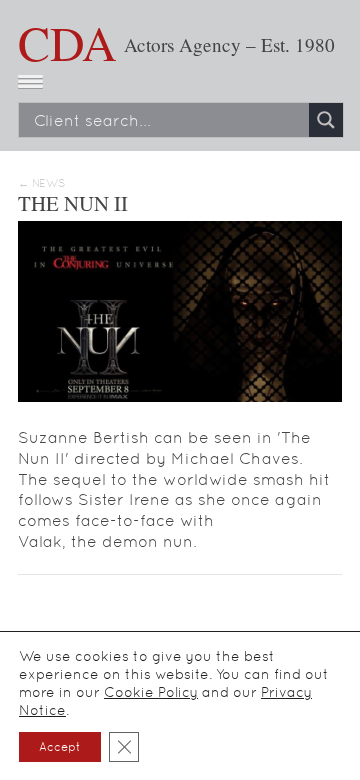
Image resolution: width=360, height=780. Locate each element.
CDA (67, 42)
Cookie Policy (151, 692)
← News (41, 183)
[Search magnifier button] (326, 120)
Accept (60, 747)
